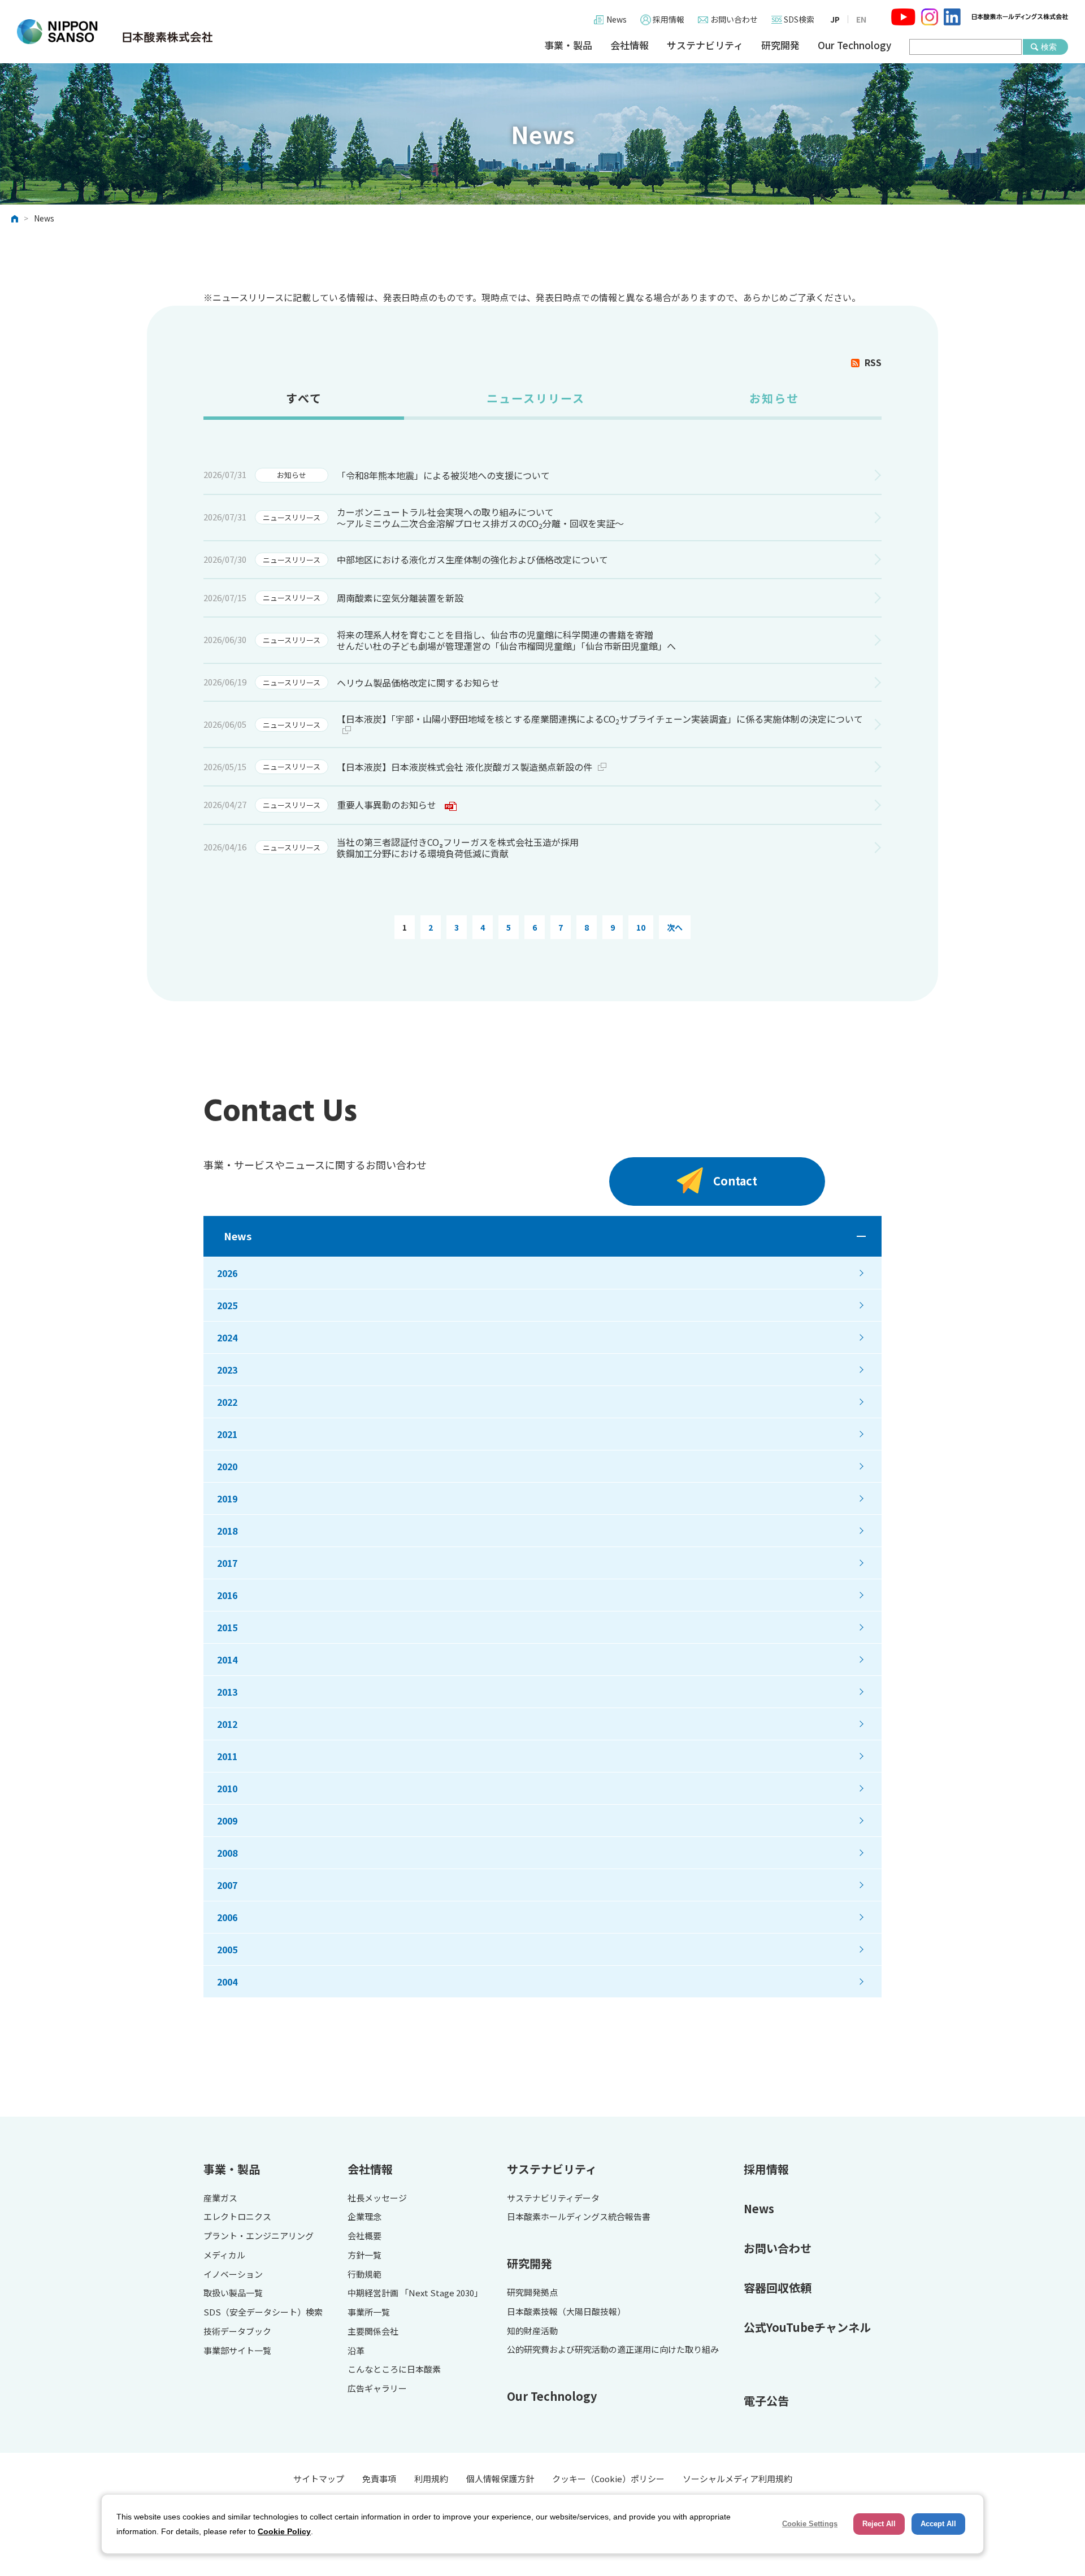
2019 (227, 1498)
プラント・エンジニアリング (259, 2236)
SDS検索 (799, 19)
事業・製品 (568, 45)
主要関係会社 (373, 2332)
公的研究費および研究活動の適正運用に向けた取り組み (613, 2350)
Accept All (938, 2524)
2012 (227, 1724)
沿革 (356, 2351)
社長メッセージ (377, 2198)
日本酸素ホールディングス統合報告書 (579, 2217)
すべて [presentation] (304, 398)
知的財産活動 (532, 2331)
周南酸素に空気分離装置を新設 (400, 598)
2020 (227, 1466)
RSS (873, 362)
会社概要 (364, 2236)
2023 (227, 1370)
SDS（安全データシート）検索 (263, 2312)
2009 (227, 1821)
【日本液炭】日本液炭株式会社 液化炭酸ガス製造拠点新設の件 (465, 767)
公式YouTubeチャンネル (807, 2327)
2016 (227, 1595)
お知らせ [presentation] (774, 398)
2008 (227, 1853)
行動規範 (364, 2275)
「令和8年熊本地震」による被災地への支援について (443, 475)
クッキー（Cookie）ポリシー (608, 2479)
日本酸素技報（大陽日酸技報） (566, 2312)
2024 (227, 1337)
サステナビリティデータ (553, 2198)
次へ (675, 927)
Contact (735, 1181)
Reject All (879, 2524)
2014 (227, 1660)
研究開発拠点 (532, 2293)
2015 (227, 1627)
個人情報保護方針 (500, 2479)
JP (835, 19)
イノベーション (233, 2275)
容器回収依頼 (778, 2288)
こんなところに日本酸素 (394, 2369)
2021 (227, 1434)
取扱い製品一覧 (233, 2293)
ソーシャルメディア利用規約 (737, 2479)
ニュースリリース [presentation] (536, 398)
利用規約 (431, 2479)
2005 (227, 1949)
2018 (227, 1531)
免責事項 (379, 2479)
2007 (227, 1885)
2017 (227, 1563)
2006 (227, 1917)
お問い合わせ (734, 19)
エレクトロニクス (237, 2217)
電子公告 (766, 2401)
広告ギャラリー (377, 2389)
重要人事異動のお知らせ (387, 805)
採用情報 (669, 19)
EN (861, 19)
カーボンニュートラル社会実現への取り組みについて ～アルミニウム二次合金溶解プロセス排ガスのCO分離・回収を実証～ (480, 518)
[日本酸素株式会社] (115, 32)
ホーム (15, 219)
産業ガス (220, 2198)
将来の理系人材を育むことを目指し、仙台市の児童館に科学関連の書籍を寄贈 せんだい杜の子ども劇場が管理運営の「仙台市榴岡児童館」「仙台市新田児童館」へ (506, 640)
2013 (227, 1692)
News (617, 19)
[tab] (304, 403)
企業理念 (364, 2217)
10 (641, 927)
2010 (227, 1788)
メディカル (224, 2255)
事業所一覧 (369, 2312)
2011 (227, 1756)
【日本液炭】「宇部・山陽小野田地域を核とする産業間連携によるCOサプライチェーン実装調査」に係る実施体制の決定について (600, 719)
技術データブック (237, 2332)
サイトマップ (319, 2479)
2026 (227, 1273)
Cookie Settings (810, 2524)
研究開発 (780, 45)
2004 (227, 1982)
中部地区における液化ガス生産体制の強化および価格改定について (472, 559)
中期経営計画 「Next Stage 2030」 (415, 2293)
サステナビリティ (705, 45)
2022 (227, 1402)
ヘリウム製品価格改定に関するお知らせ (418, 683)
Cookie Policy (284, 2531)
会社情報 (630, 45)
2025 (227, 1305)
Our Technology (854, 45)
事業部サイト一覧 (237, 2351)
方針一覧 (364, 2255)
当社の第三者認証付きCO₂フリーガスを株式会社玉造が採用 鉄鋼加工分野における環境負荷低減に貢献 (458, 848)
